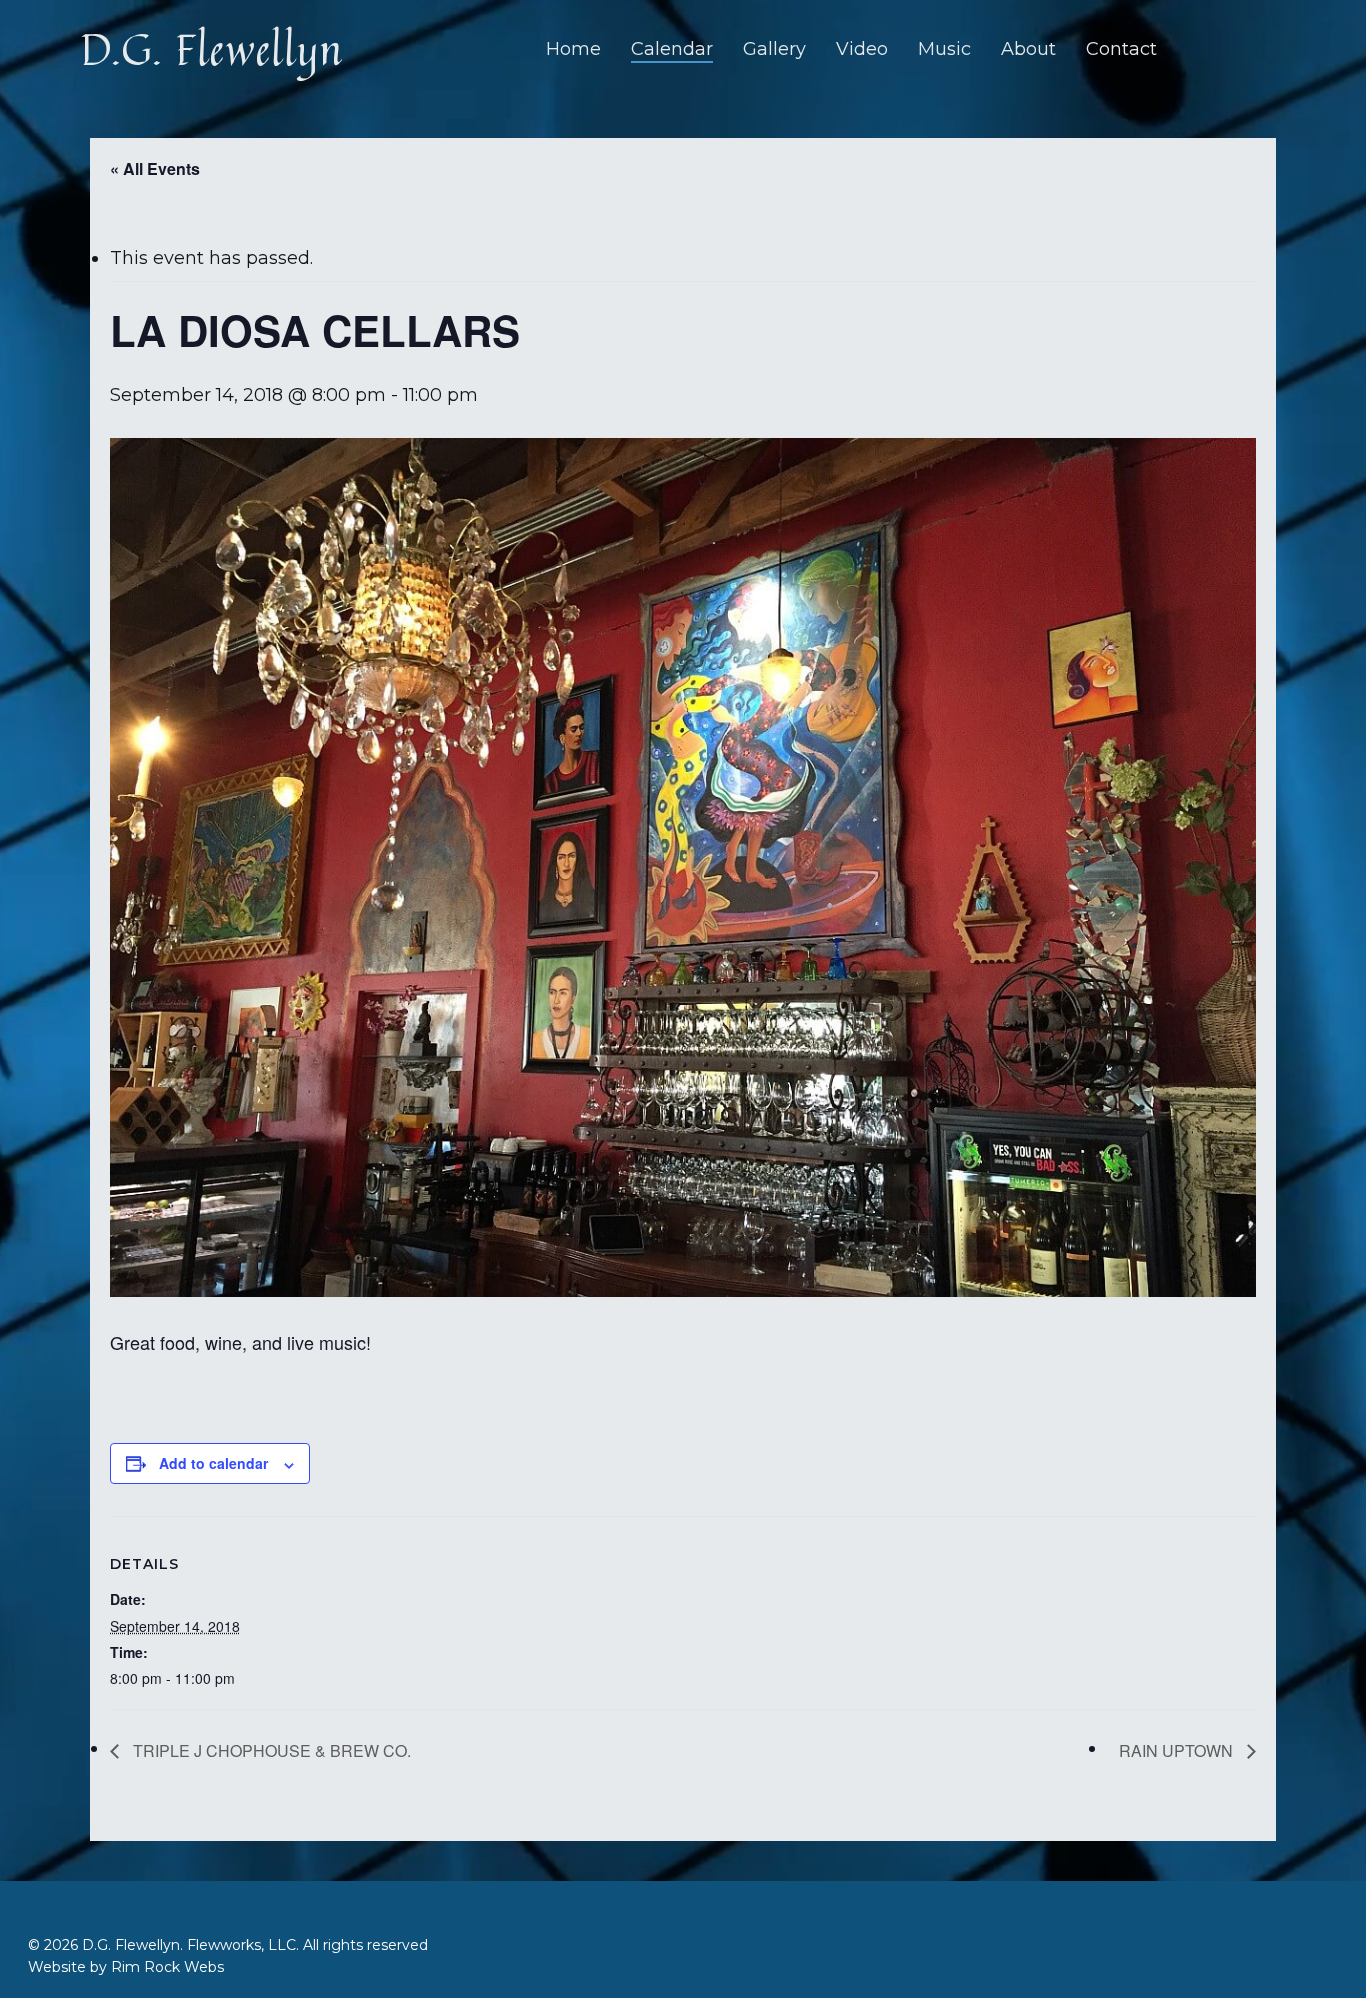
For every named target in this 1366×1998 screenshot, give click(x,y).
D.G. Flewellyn (211, 49)
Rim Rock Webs (167, 1967)
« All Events (155, 168)
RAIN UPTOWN (1178, 1750)
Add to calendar (213, 1463)
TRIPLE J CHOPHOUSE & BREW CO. (270, 1750)
